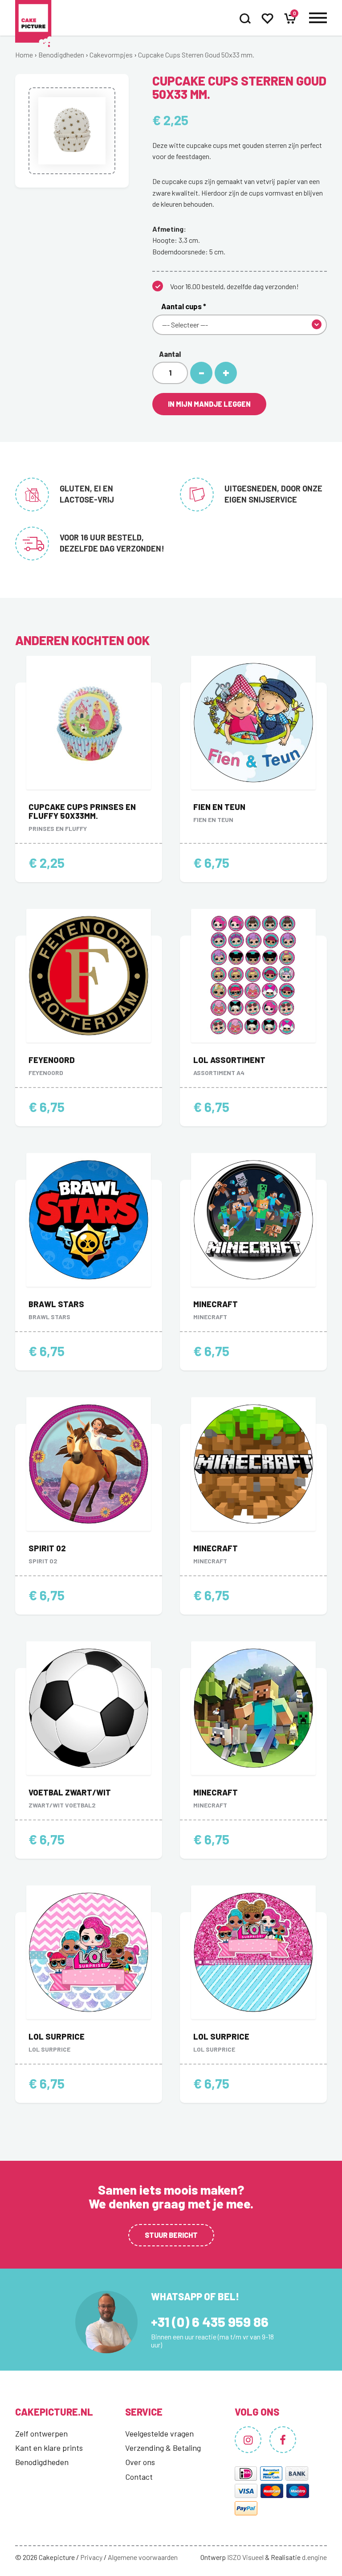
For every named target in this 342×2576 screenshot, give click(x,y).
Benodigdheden (61, 55)
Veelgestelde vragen (159, 2433)
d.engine (314, 2557)
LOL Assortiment (229, 1060)
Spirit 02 (47, 1548)
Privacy (91, 2557)
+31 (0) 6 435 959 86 (210, 2322)
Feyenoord (52, 1060)
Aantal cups (184, 306)
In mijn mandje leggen (209, 404)
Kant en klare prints (49, 2448)
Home (24, 55)
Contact (139, 2477)
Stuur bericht (171, 2235)
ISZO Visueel (245, 2557)
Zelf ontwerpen (41, 2433)
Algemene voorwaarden (143, 2557)
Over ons (140, 2462)
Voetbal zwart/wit (70, 1792)
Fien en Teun (219, 807)
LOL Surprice (57, 2036)
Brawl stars (56, 1304)
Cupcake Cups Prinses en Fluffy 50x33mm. (82, 811)
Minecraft (216, 1304)
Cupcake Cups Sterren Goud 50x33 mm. (196, 55)
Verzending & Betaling (163, 2448)
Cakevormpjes (111, 55)
